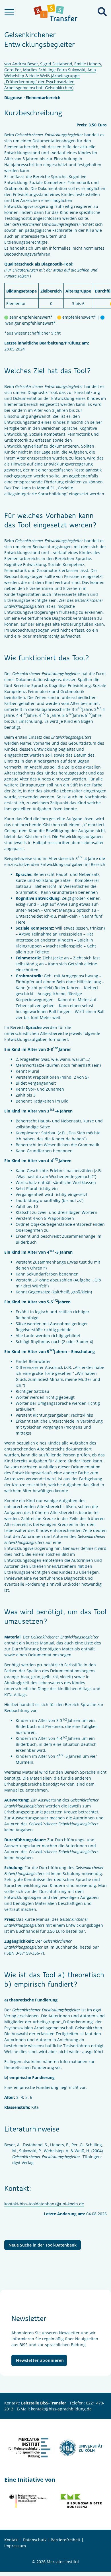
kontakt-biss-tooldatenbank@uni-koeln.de (44, 2204)
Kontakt (12, 2540)
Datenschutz (35, 2540)
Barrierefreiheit (65, 2540)
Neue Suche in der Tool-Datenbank (43, 2245)
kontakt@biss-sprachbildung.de (61, 2409)
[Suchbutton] (102, 12)
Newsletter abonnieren (40, 2360)
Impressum (15, 2546)
